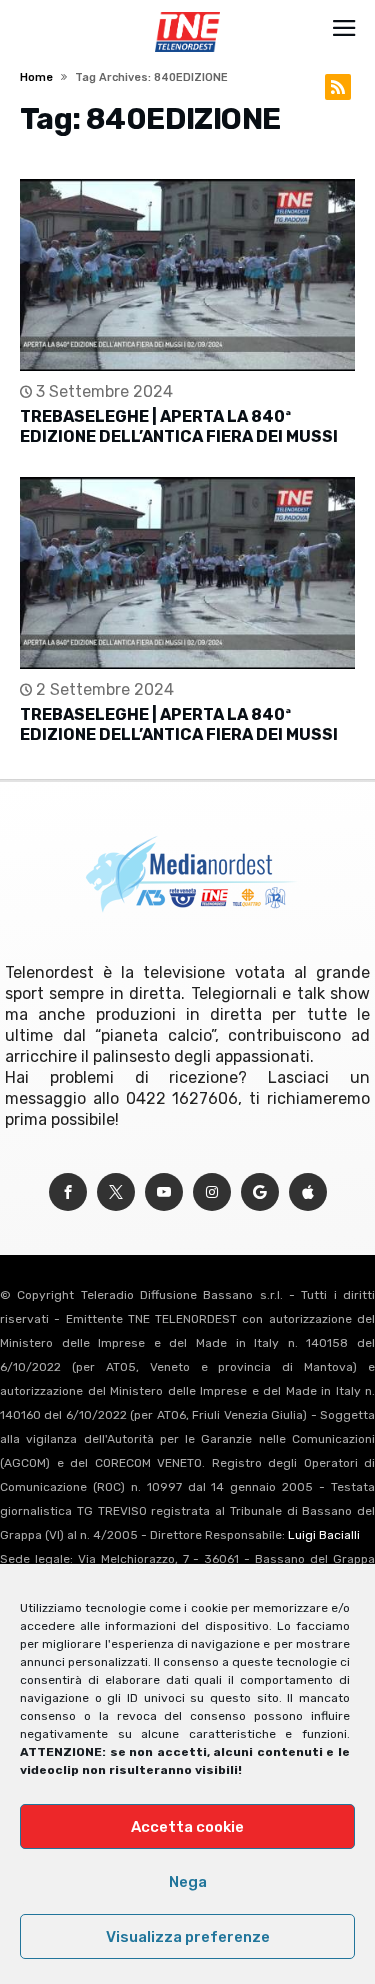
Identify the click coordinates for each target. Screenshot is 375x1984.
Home (36, 77)
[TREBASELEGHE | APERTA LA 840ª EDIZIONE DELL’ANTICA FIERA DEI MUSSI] (187, 275)
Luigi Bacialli (324, 1535)
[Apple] (308, 1192)
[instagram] (212, 1192)
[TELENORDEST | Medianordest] (187, 12)
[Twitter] (116, 1192)
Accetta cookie (187, 1827)
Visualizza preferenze (188, 1937)
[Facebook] (68, 1192)
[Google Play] (260, 1192)
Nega (188, 1882)
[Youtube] (164, 1192)
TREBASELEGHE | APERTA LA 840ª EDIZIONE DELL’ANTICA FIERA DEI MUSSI (179, 426)
